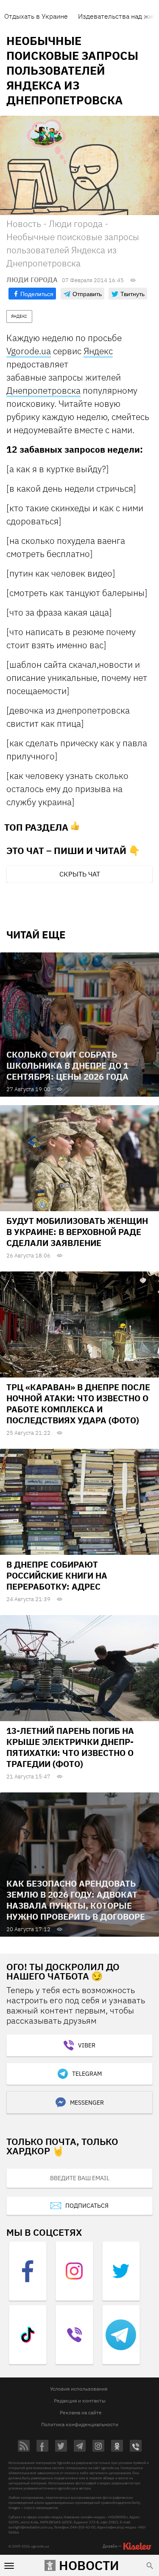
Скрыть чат (80, 874)
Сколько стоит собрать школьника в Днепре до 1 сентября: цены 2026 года (67, 1065)
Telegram (87, 2074)
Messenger (87, 2103)
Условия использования (79, 2389)
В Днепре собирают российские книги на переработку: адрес (57, 1575)
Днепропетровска (43, 390)
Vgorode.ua (29, 351)
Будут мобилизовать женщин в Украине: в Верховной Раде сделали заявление (77, 1232)
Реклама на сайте (81, 2412)
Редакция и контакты (80, 2401)
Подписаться (87, 2206)
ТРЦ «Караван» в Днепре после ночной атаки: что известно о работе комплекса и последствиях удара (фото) (78, 1404)
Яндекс (98, 351)
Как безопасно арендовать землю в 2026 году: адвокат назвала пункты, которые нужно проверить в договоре (76, 1900)
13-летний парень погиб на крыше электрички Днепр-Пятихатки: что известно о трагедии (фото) (70, 1747)
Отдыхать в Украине (36, 16)
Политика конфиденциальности (80, 2424)
